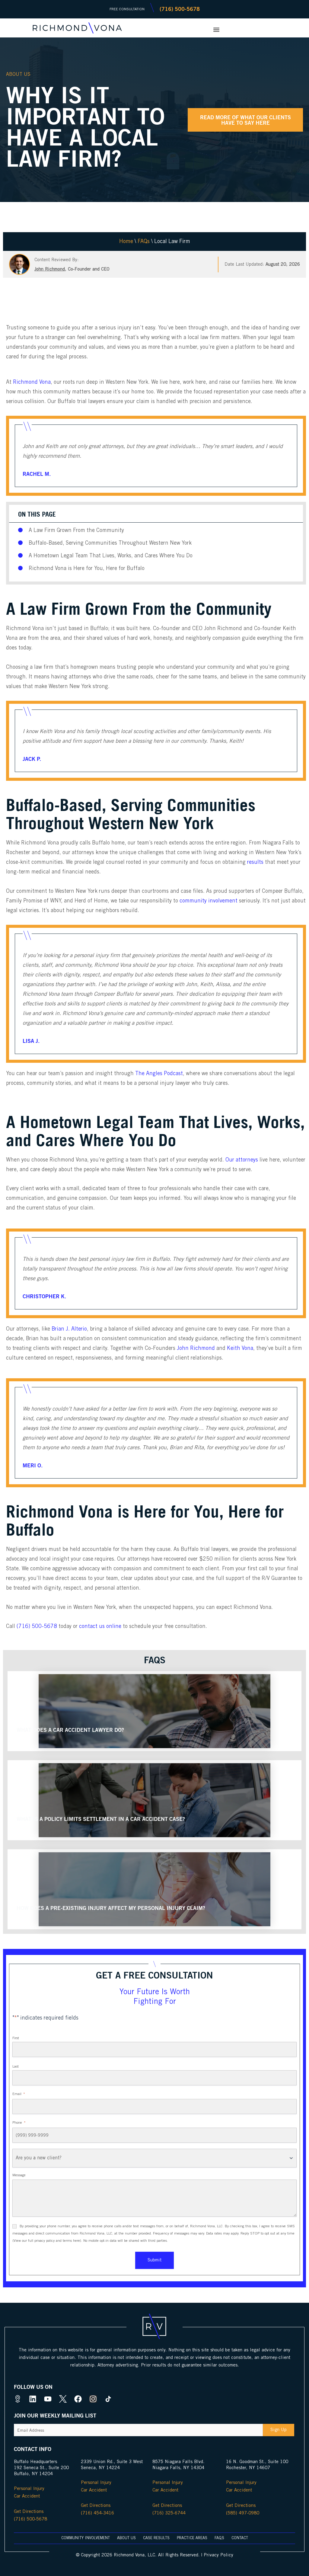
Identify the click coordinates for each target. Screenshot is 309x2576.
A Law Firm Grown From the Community (76, 530)
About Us (18, 74)
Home (126, 242)
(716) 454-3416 (97, 2513)
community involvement (209, 901)
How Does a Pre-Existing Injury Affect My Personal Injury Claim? (111, 1908)
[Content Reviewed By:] (19, 264)
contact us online (100, 1626)
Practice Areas (192, 2538)
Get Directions (29, 2512)
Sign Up (279, 2430)
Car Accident (27, 2496)
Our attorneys (242, 1160)
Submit (154, 2260)
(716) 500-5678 (37, 1626)
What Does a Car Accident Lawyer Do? (70, 1730)
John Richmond (50, 269)
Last (16, 2067)
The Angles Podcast (159, 1074)
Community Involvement (86, 2538)
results (255, 862)
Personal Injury (29, 2489)
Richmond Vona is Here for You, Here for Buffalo (87, 569)
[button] (216, 29)
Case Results (156, 2538)
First (16, 2038)
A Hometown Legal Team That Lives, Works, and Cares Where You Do (111, 556)
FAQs (144, 242)
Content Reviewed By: (57, 260)
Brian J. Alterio (69, 1329)
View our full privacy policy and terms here (47, 2241)
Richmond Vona (32, 382)
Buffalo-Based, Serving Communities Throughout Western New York (110, 543)
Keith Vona (240, 1348)
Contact (240, 2538)
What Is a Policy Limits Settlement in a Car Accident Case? (101, 1819)
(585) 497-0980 (243, 2513)
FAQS (219, 2538)
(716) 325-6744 (169, 2513)
